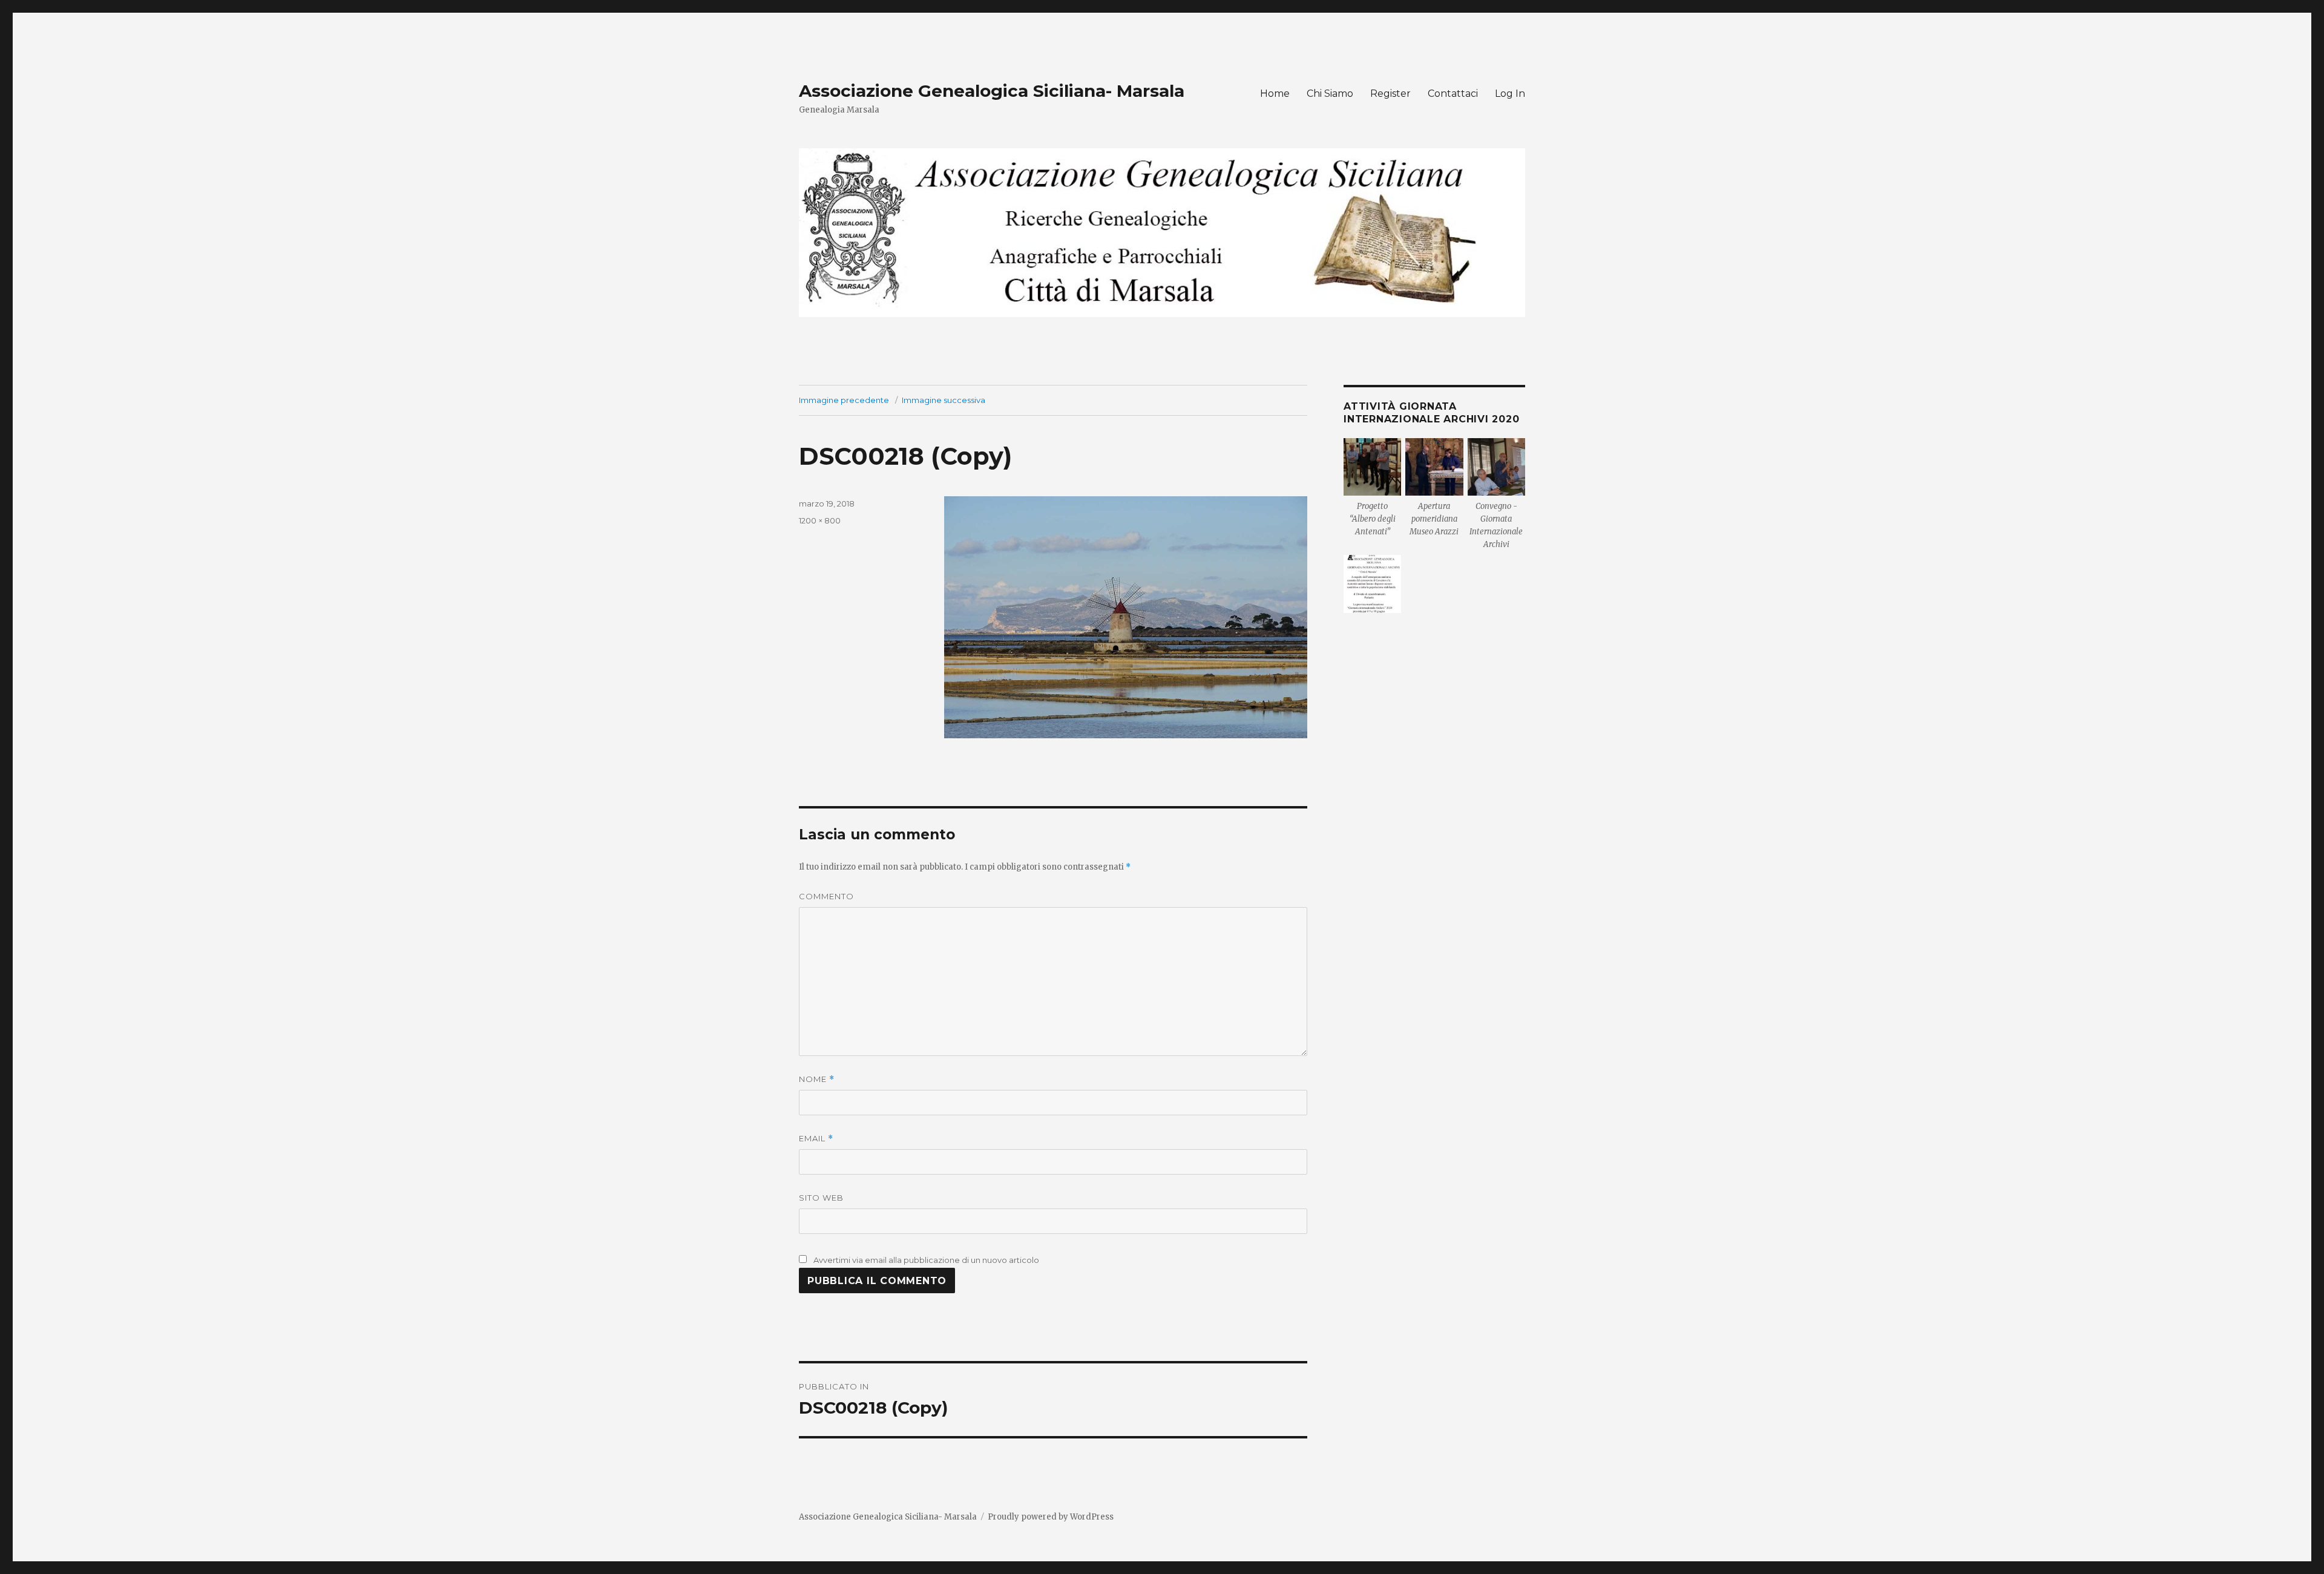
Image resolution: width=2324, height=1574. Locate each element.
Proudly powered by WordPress (1051, 1517)
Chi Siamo (1330, 93)
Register (1390, 93)
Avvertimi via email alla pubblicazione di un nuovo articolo (926, 1260)
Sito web (821, 1198)
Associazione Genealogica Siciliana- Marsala (992, 91)
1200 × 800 (820, 520)
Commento (826, 896)
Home (1275, 93)
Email (816, 1139)
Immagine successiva (944, 400)
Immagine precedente (844, 400)
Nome (817, 1079)
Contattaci (1453, 93)
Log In (1510, 93)
